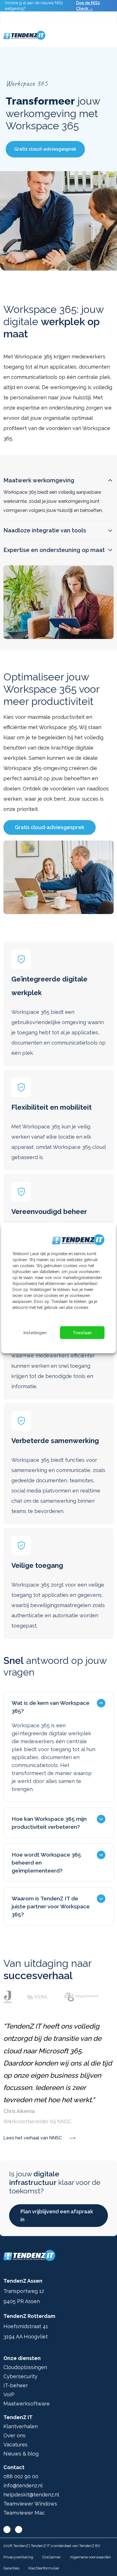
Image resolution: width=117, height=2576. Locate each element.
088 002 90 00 (21, 2476)
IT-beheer (16, 2385)
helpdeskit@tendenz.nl (31, 2495)
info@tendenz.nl (23, 2485)
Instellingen (35, 1333)
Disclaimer (52, 2557)
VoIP (9, 2395)
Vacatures (15, 2445)
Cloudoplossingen (25, 2367)
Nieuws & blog (21, 2454)
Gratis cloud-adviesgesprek (45, 149)
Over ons (14, 2435)
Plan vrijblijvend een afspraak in (57, 2215)
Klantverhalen (21, 2426)
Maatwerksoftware (27, 2404)
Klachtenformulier (44, 2568)
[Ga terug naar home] (24, 35)
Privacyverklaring (18, 2557)
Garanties (11, 2568)
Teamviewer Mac (24, 2513)
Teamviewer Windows (30, 2504)
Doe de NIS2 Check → (88, 6)
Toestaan (82, 1333)
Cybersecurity (20, 2376)
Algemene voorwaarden (90, 2557)
